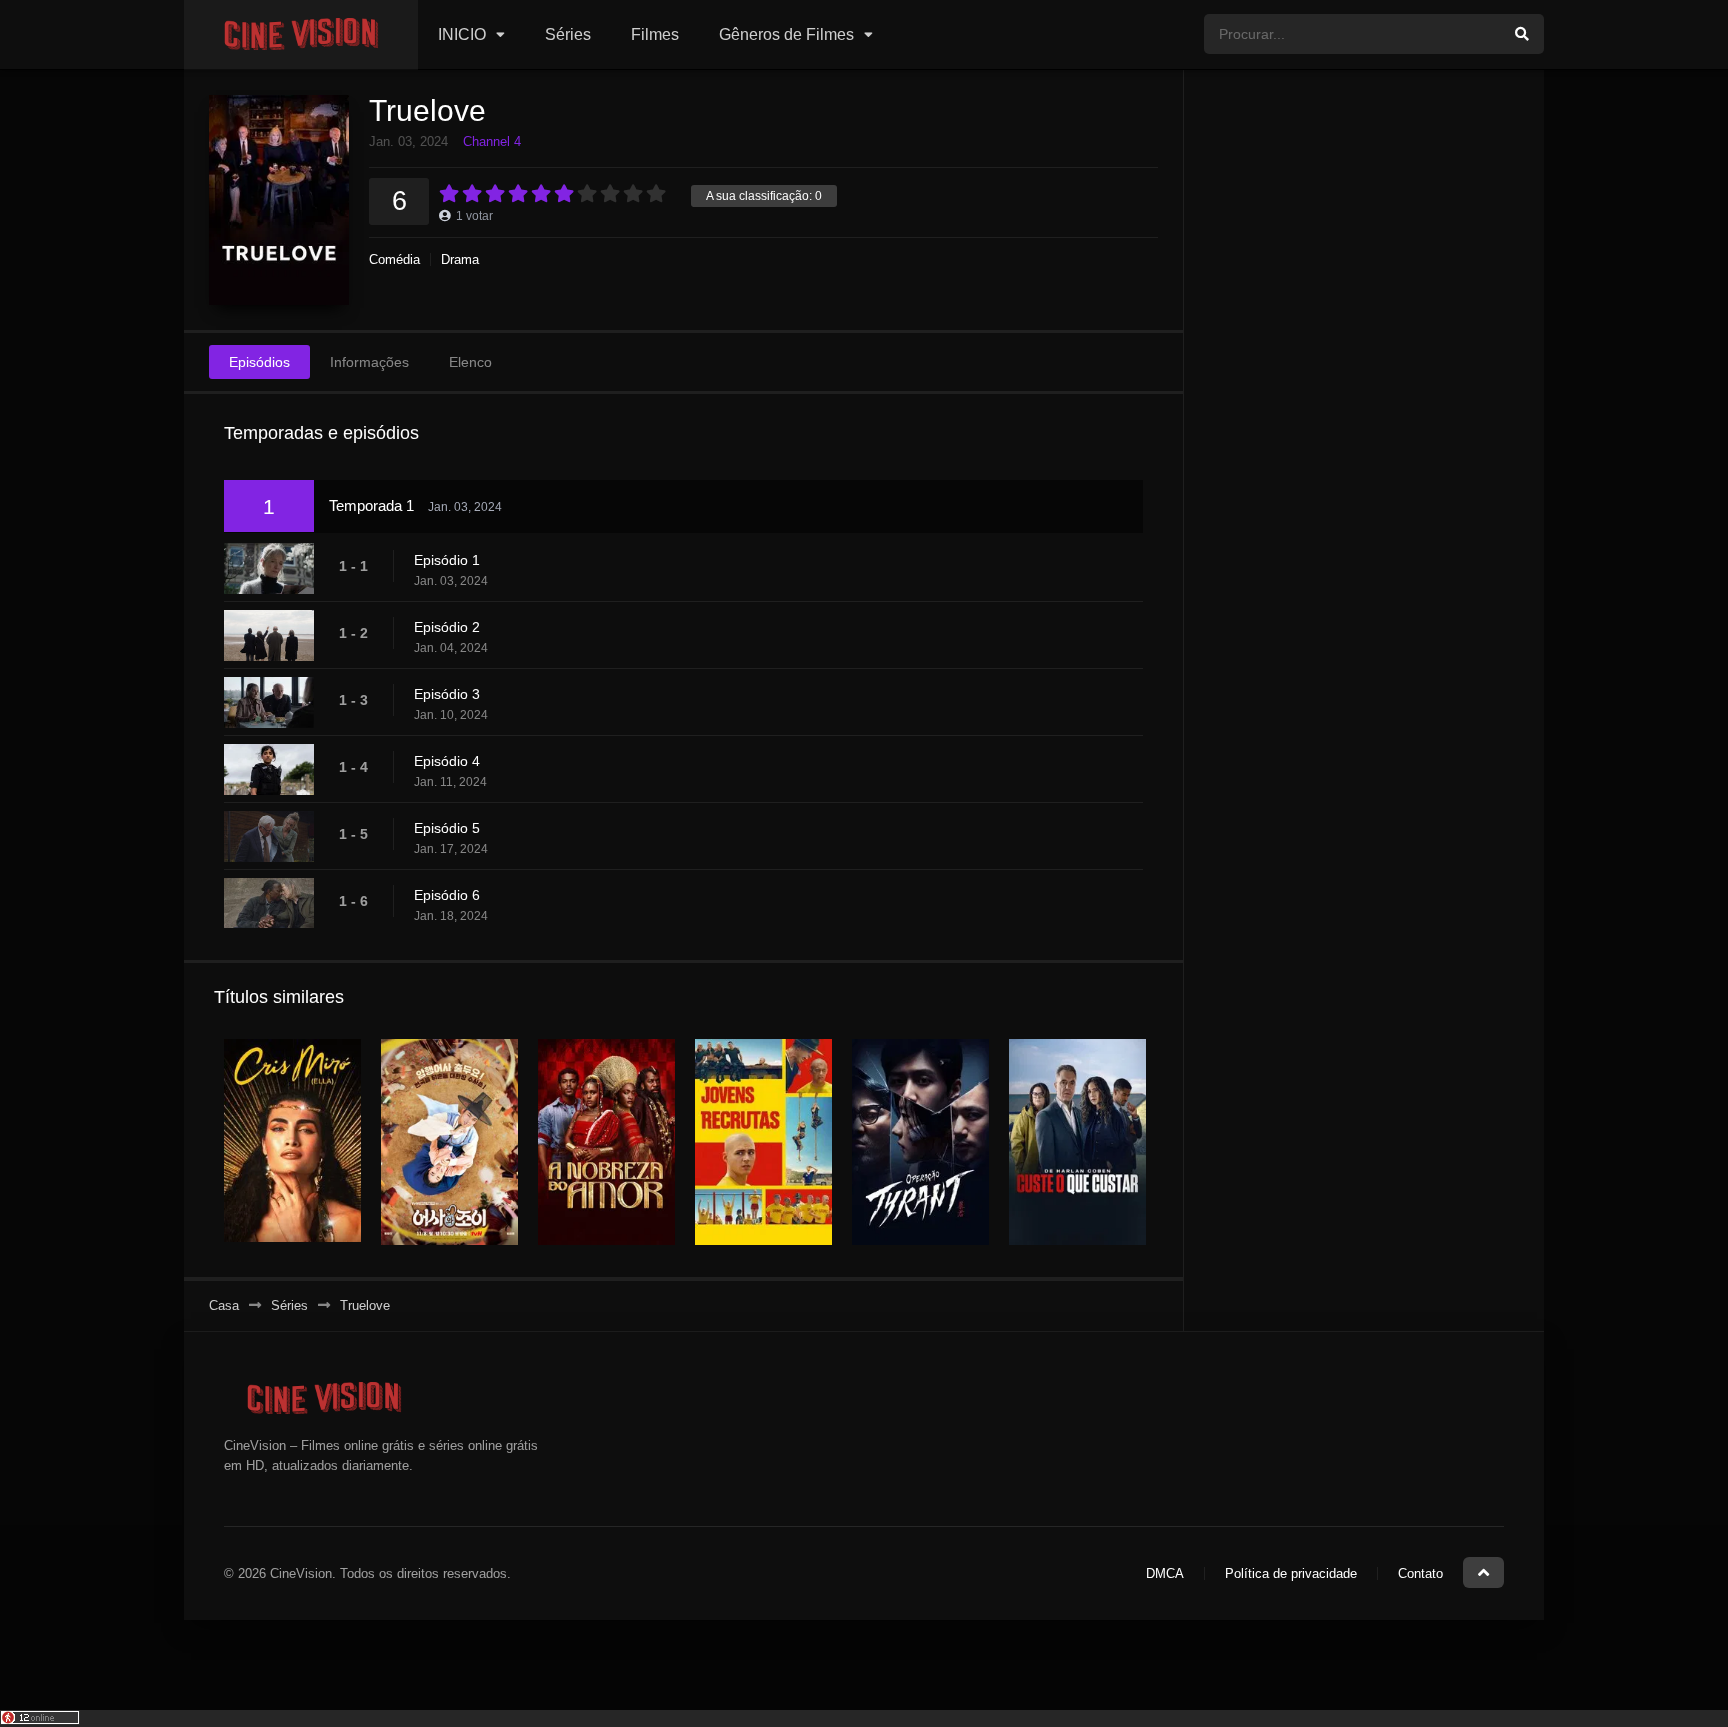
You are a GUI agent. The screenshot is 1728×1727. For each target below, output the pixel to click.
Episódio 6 (447, 895)
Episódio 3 (447, 694)
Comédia (394, 259)
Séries (568, 34)
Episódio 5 (447, 828)
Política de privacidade (1291, 1573)
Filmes (655, 34)
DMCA (1165, 1573)
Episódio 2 (447, 627)
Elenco (470, 362)
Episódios (259, 362)
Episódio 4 (447, 761)
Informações (369, 362)
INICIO (462, 34)
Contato (1420, 1573)
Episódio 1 (447, 560)
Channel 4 (492, 141)
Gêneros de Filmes (786, 34)
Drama (460, 259)
